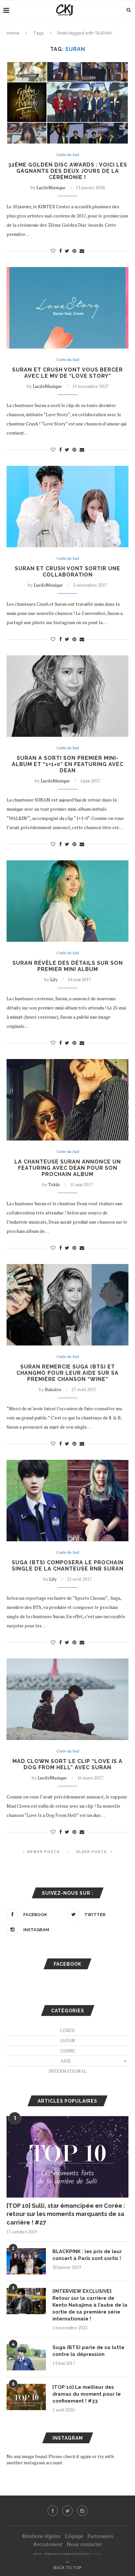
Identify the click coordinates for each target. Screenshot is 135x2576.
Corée (67, 2030)
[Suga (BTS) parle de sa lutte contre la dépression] (26, 2357)
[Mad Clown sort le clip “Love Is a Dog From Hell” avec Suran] (67, 1699)
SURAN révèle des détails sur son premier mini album (68, 966)
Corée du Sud (68, 155)
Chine (68, 2051)
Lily (54, 979)
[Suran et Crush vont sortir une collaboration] (67, 507)
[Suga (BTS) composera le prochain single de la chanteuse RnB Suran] (67, 1501)
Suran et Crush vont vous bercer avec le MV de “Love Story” (67, 373)
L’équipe (74, 2536)
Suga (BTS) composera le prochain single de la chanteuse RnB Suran (68, 1566)
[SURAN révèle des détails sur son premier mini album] (67, 901)
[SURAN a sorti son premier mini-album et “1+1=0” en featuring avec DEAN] (67, 696)
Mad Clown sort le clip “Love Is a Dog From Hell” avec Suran (67, 1764)
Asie (66, 2061)
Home (13, 33)
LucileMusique (51, 187)
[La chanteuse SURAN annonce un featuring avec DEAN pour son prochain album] (67, 1100)
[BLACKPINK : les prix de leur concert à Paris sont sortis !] (26, 2261)
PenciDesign (96, 2554)
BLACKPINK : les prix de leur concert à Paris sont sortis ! (87, 2255)
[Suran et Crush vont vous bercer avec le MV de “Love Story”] (67, 308)
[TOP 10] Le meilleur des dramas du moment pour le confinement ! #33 (87, 2394)
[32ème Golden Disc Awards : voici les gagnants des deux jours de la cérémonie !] (67, 103)
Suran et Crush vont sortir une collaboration (67, 572)
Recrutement (48, 2544)
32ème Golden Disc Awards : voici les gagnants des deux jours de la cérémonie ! (68, 171)
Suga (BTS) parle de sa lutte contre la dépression (88, 2351)
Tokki (54, 1184)
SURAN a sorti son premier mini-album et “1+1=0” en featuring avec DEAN (68, 764)
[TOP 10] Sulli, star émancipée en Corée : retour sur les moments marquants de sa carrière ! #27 (66, 2214)
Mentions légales (41, 2536)
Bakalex (53, 1389)
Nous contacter (84, 2544)
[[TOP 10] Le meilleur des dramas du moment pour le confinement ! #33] (26, 2397)
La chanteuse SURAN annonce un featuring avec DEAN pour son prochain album (68, 1168)
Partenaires (100, 2536)
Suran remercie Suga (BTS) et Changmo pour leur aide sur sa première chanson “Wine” (67, 1373)
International (67, 2071)
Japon (68, 2040)
